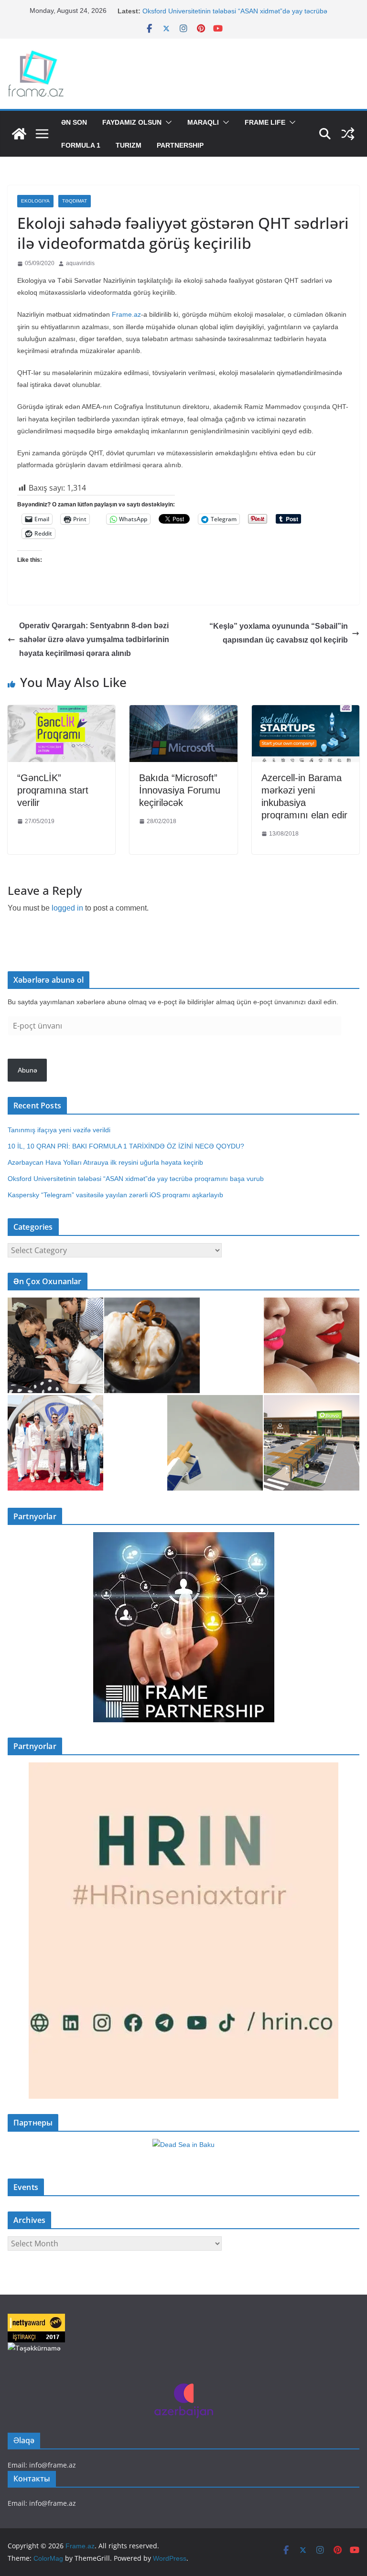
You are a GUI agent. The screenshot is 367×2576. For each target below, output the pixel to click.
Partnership (180, 145)
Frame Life (265, 122)
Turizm (129, 145)
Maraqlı (203, 122)
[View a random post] (348, 134)
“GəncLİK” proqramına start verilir (53, 790)
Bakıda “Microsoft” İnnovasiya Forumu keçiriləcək (180, 790)
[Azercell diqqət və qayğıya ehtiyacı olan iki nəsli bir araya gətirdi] (55, 1345)
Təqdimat (75, 201)
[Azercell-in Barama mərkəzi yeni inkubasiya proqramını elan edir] (306, 712)
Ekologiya (35, 201)
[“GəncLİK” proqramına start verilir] (61, 712)
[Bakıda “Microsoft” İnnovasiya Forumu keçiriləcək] (183, 712)
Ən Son (74, 122)
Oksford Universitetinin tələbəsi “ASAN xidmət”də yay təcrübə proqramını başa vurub (138, 1179)
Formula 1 (81, 145)
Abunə (27, 1070)
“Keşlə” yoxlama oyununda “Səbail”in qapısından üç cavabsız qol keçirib (279, 633)
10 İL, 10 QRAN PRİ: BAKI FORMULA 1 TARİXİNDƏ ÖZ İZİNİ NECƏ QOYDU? (126, 1146)
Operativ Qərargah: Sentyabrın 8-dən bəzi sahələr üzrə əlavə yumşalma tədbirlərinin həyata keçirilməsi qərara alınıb (94, 639)
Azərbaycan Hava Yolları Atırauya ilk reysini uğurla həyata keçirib (105, 1162)
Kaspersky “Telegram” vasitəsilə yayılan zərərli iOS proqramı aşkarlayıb (115, 1195)
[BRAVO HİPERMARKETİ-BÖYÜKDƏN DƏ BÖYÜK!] (312, 1443)
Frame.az (126, 314)
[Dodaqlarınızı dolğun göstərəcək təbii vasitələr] (312, 1345)
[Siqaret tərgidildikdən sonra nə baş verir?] (215, 1443)
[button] (167, 122)
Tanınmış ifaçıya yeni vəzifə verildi (59, 1130)
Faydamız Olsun (132, 122)
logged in (67, 908)
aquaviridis (80, 263)
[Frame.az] (19, 134)
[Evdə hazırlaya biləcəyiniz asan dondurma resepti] (152, 1345)
